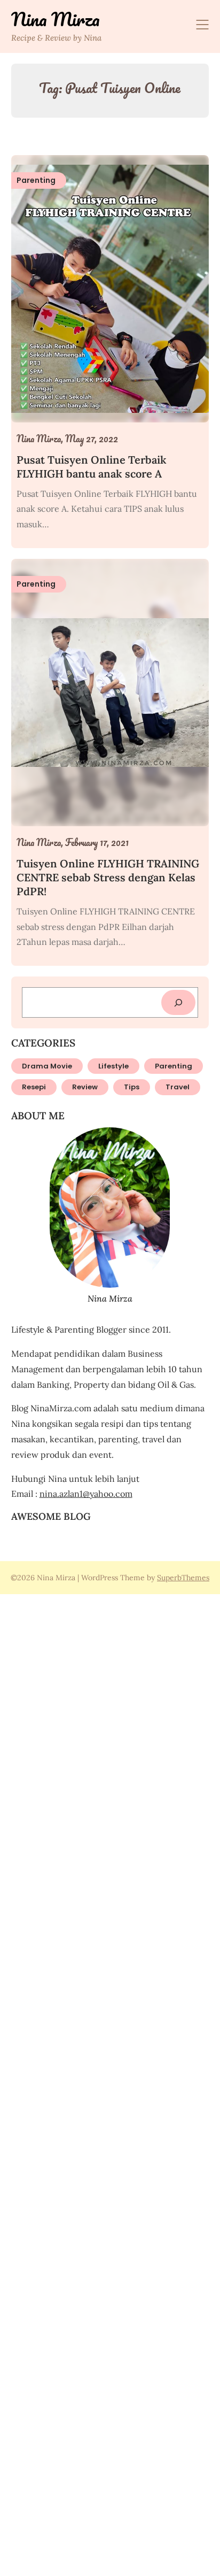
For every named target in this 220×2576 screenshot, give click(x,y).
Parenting (174, 1066)
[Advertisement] (110, 2083)
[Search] (178, 1002)
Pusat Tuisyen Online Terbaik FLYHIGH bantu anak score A (92, 467)
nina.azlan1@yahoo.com (86, 1494)
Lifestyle (113, 1066)
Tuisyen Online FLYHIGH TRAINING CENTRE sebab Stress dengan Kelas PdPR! (108, 877)
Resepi (34, 1087)
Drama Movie (47, 1066)
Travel (178, 1087)
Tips (132, 1087)
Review (85, 1087)
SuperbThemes (183, 1578)
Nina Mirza (56, 19)
